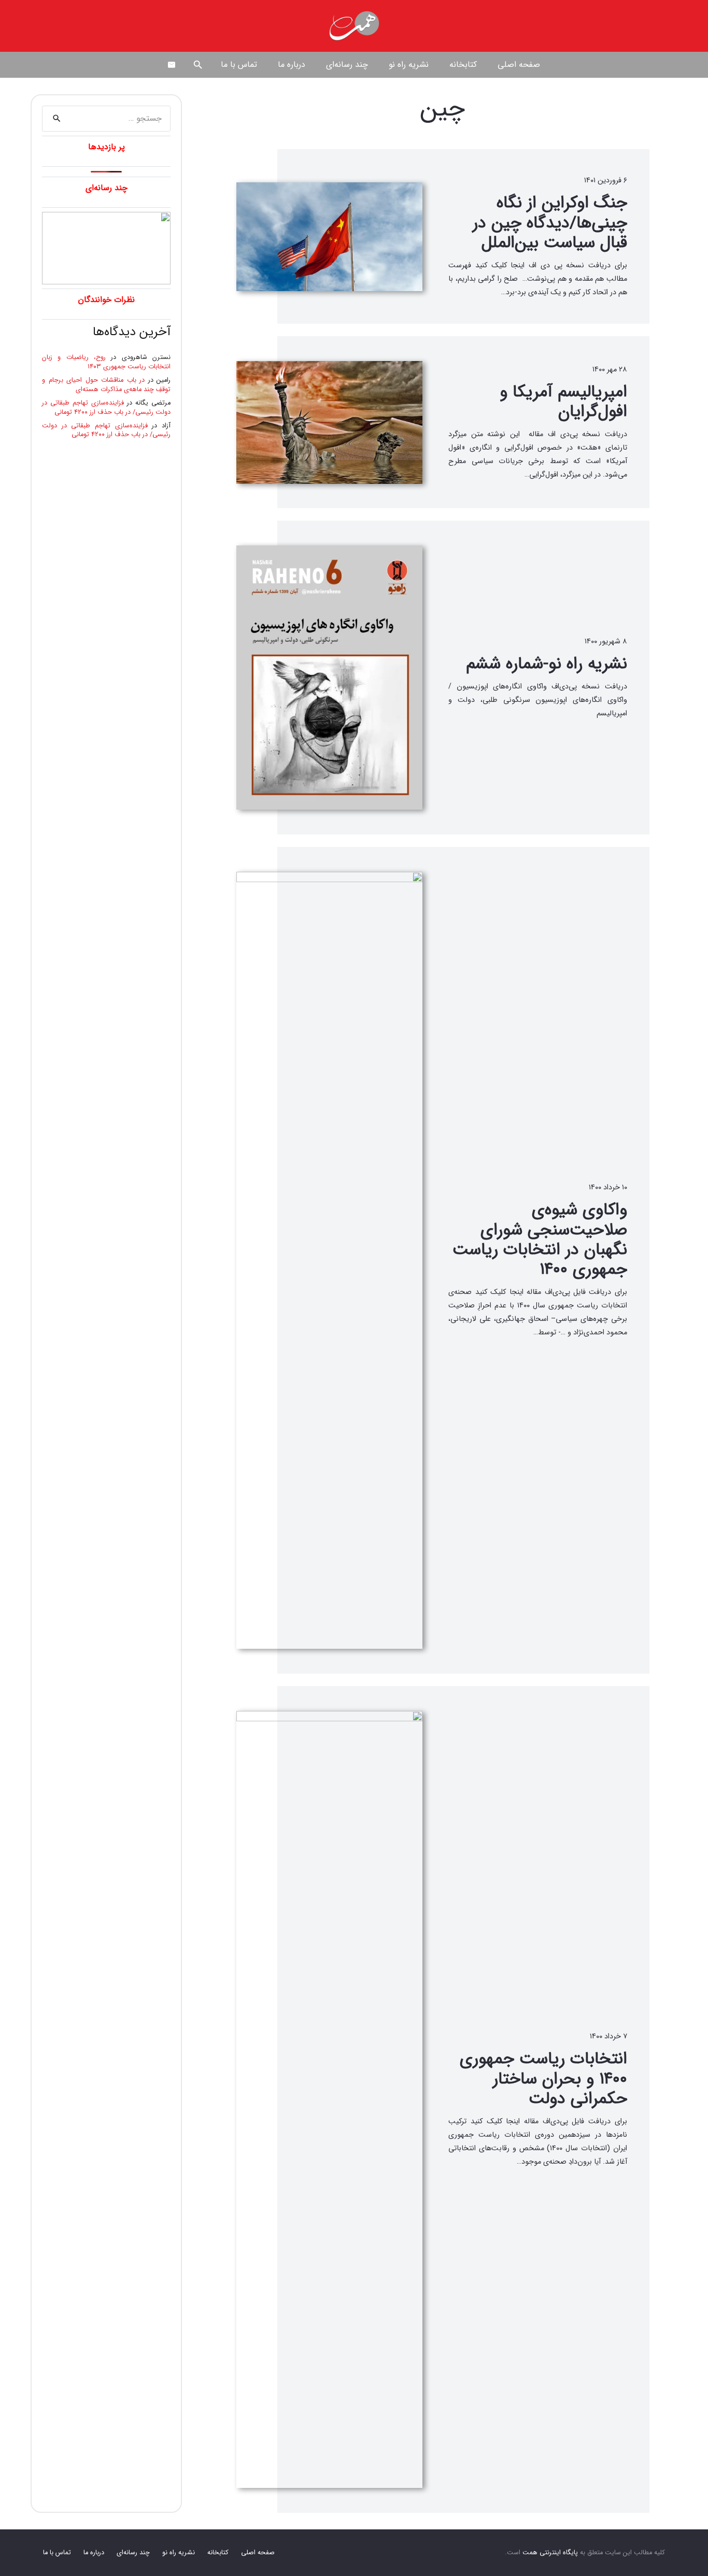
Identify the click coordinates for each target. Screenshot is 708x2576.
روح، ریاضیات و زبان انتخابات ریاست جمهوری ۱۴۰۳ (106, 362)
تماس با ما (57, 2553)
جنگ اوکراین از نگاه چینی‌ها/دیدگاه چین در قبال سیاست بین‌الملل (550, 223)
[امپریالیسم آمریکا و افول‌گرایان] (329, 422)
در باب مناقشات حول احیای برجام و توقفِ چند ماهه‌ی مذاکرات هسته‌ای (106, 385)
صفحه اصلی (258, 2553)
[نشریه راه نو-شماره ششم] (329, 678)
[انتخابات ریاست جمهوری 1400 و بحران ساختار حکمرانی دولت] (329, 2099)
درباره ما (94, 2553)
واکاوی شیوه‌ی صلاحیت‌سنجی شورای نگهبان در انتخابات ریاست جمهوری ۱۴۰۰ (540, 1240)
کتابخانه (218, 2553)
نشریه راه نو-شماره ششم (547, 664)
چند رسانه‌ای (133, 2553)
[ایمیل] (172, 65)
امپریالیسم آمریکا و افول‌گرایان (563, 402)
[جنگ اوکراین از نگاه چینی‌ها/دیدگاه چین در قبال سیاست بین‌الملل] (329, 237)
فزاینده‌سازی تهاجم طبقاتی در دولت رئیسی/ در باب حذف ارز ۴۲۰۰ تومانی (106, 408)
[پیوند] (354, 26)
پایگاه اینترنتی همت (550, 2553)
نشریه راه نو (179, 2553)
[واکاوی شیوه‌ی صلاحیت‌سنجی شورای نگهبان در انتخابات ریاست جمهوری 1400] (329, 1260)
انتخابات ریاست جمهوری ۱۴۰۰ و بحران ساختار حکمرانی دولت (543, 2079)
